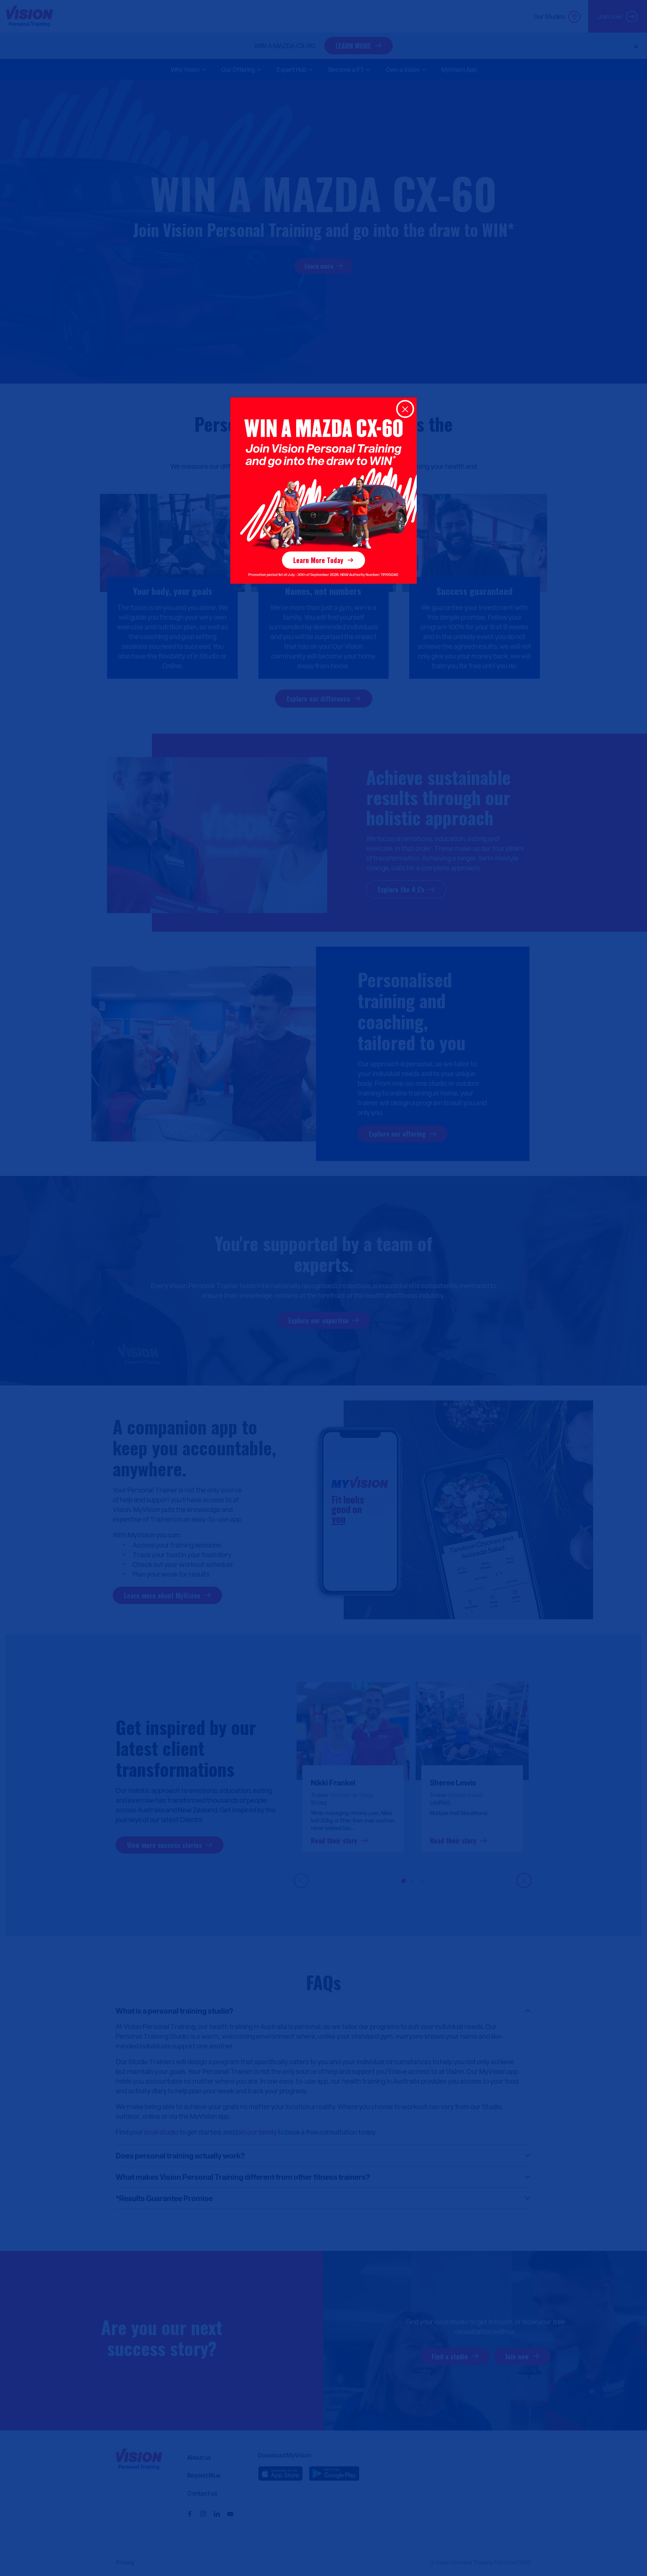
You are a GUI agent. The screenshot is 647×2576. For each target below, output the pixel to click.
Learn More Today (318, 560)
